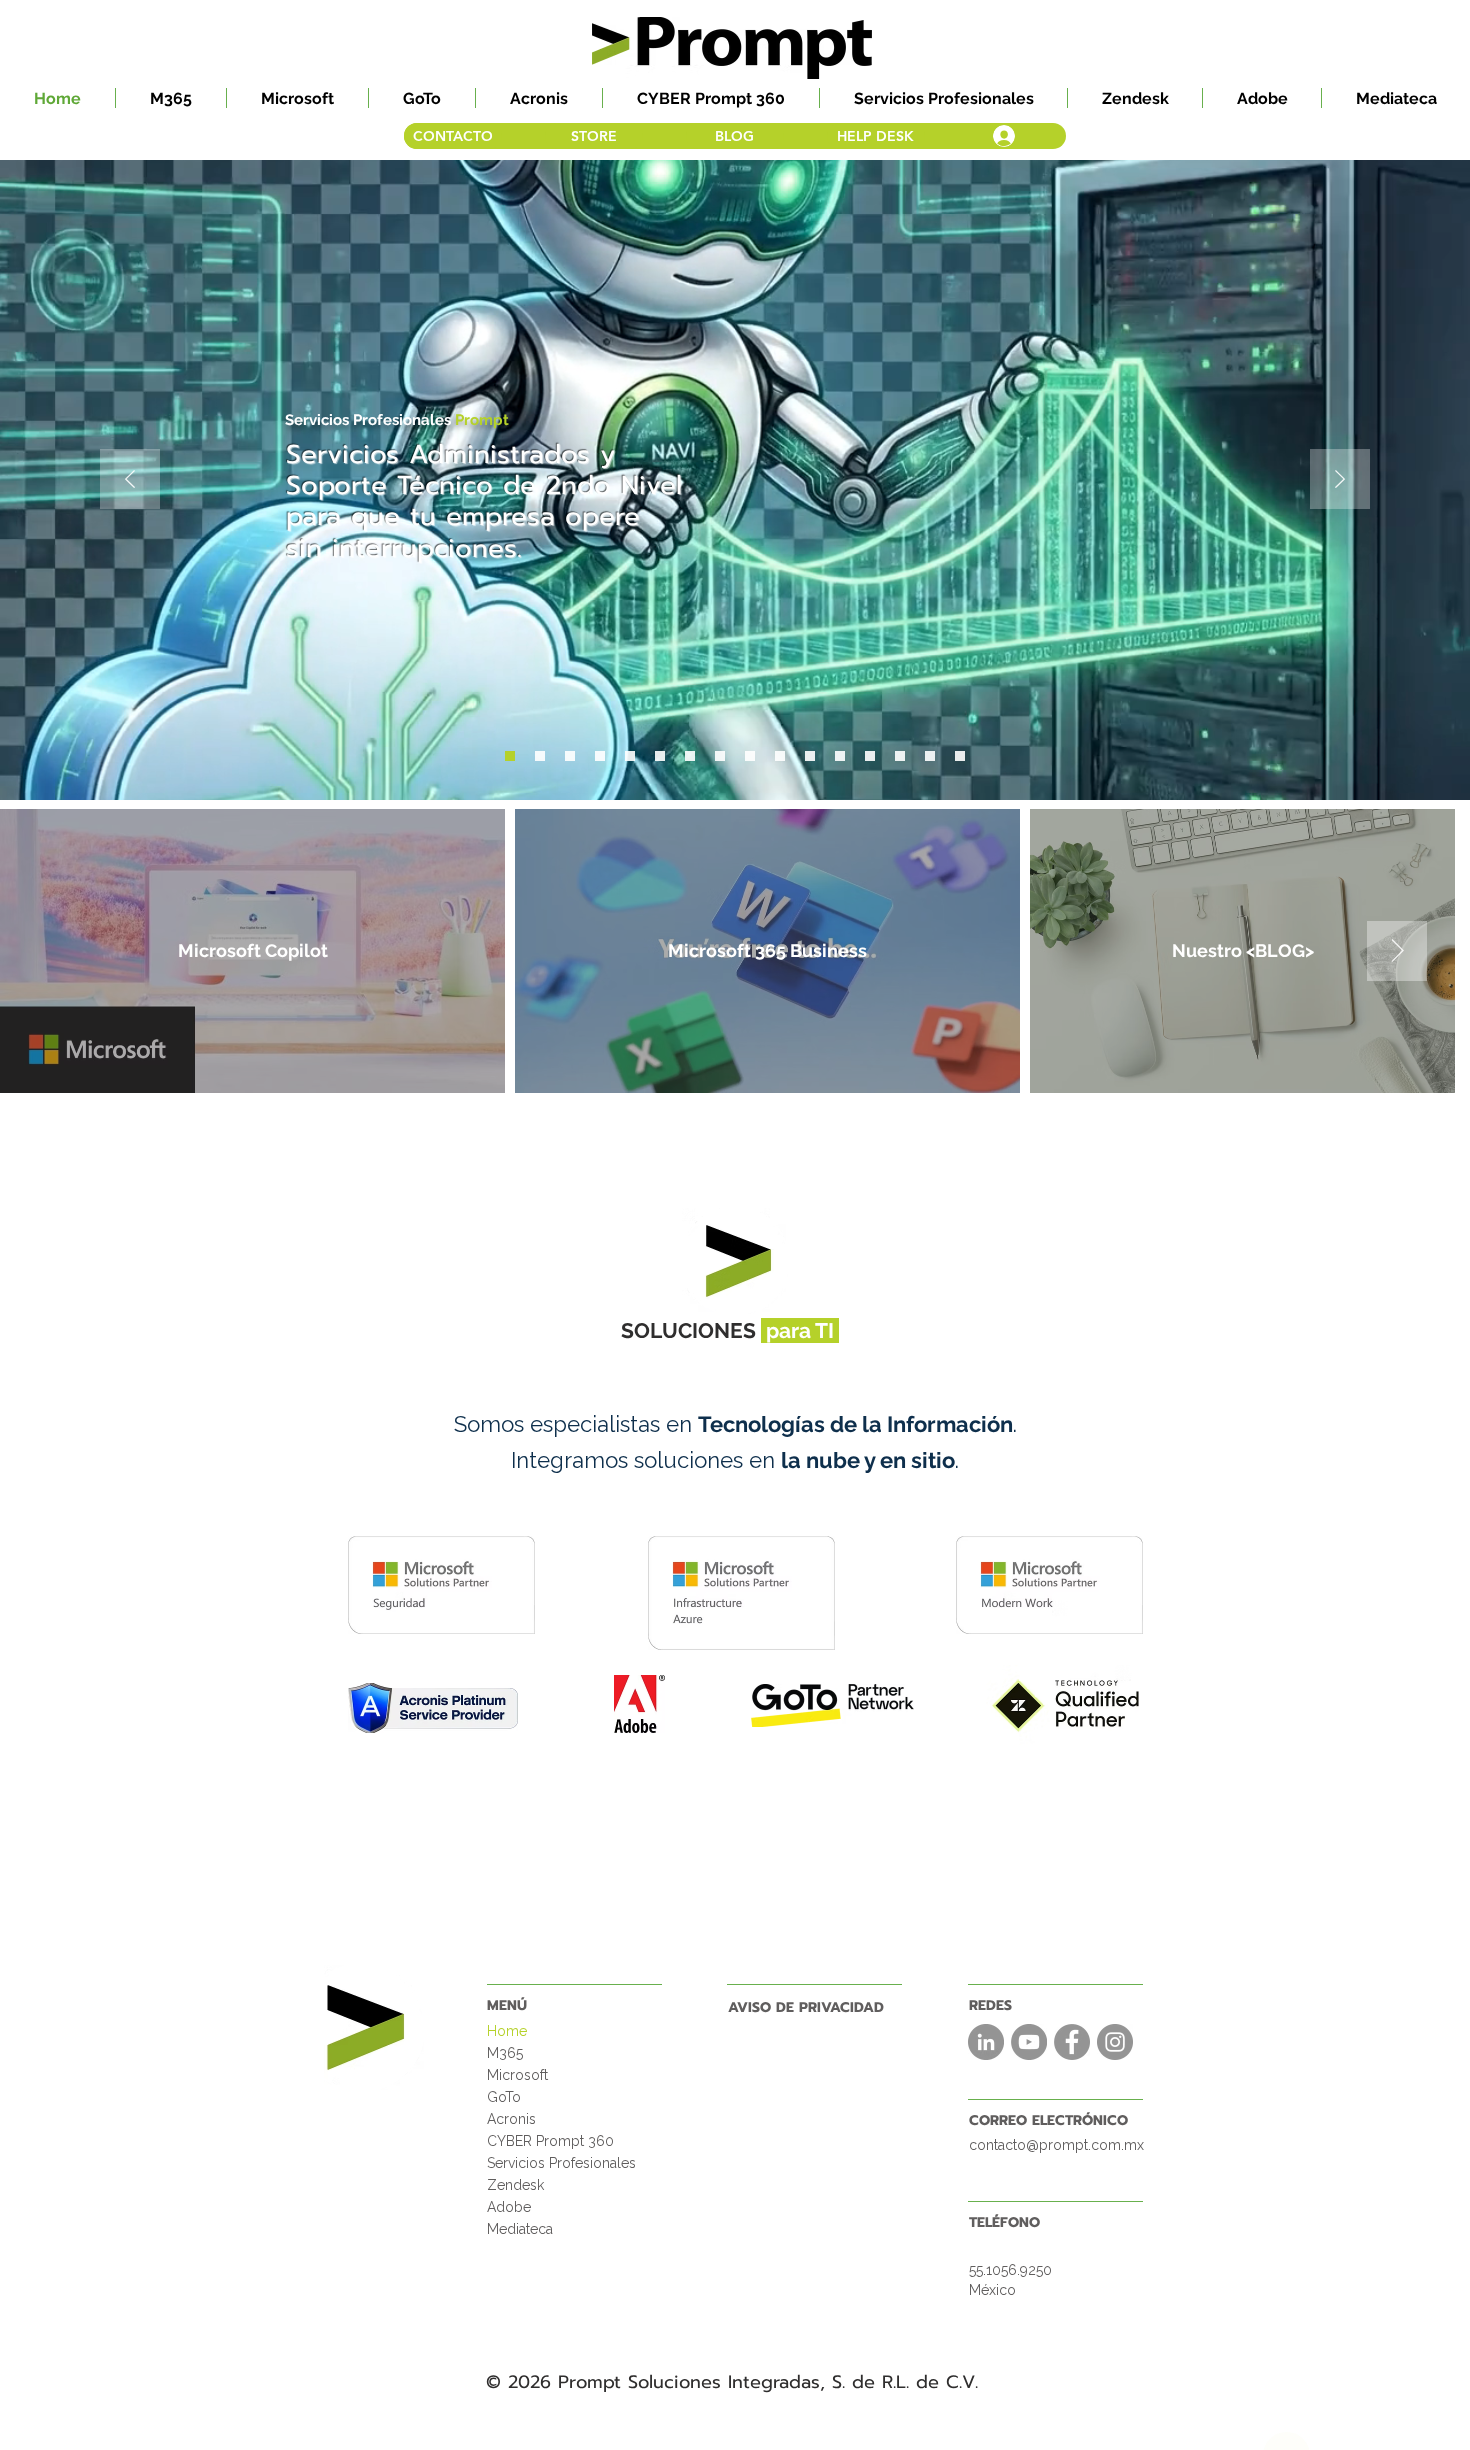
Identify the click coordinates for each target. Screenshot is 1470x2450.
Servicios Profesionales (561, 2163)
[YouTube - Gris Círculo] (1029, 2042)
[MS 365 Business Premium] (870, 756)
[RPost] (810, 756)
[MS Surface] (540, 756)
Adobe (509, 2207)
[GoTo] (840, 756)
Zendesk (515, 2185)
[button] (171, 98)
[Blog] (750, 756)
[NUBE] (930, 756)
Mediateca (520, 2229)
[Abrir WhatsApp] (1420, 2399)
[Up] (1286, 2396)
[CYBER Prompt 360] (570, 756)
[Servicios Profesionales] (510, 756)
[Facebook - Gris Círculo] (1072, 2042)
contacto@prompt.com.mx (1056, 2145)
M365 (505, 2053)
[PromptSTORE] (720, 756)
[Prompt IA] (630, 756)
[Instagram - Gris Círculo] (1115, 2042)
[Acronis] (780, 756)
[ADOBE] (900, 756)
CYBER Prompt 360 (550, 2141)
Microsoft (517, 2075)
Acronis (511, 2119)
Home (507, 2031)
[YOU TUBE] (960, 756)
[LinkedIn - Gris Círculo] (986, 2042)
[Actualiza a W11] (690, 756)
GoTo (504, 2097)
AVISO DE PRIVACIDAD (806, 2007)
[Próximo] (1340, 480)
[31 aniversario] (600, 756)
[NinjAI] (660, 756)
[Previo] (130, 480)
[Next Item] (1417, 951)
